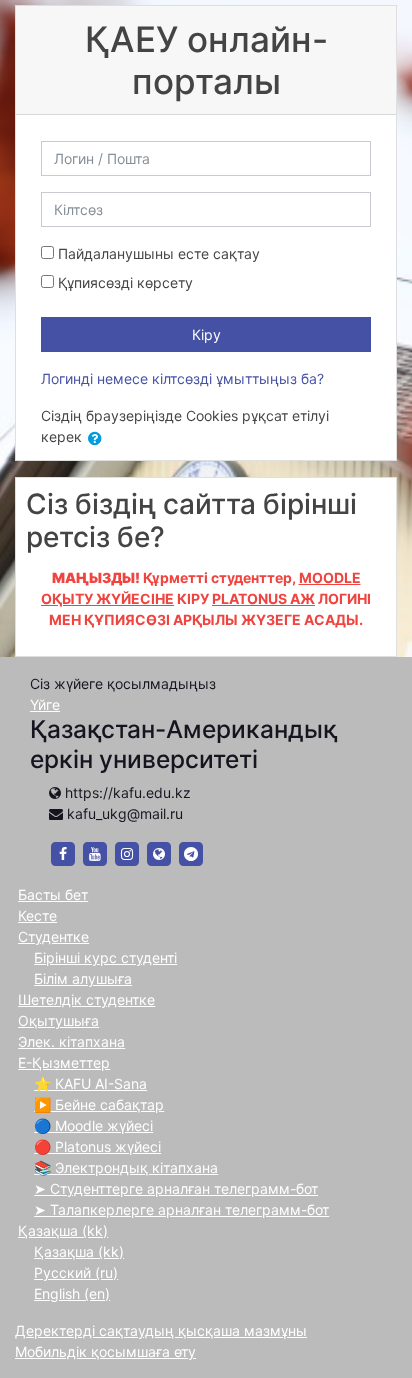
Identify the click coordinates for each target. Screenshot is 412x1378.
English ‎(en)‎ (72, 1293)
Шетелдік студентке (86, 999)
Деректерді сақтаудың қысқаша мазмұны (161, 1330)
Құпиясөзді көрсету (125, 282)
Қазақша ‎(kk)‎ (63, 1230)
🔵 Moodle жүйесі (93, 1125)
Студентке (53, 936)
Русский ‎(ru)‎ (76, 1272)
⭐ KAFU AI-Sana (90, 1083)
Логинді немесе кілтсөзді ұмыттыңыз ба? (182, 378)
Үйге (45, 704)
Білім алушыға (83, 978)
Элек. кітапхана (71, 1041)
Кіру (206, 334)
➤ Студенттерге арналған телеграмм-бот (176, 1188)
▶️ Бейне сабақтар (99, 1104)
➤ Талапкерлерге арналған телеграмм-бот (181, 1209)
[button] (99, 438)
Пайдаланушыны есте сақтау (159, 253)
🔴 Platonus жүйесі (97, 1146)
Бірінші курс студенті (105, 957)
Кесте (37, 915)
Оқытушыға (58, 1020)
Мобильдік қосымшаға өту (105, 1351)
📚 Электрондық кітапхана (126, 1167)
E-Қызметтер (64, 1062)
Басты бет (53, 894)
